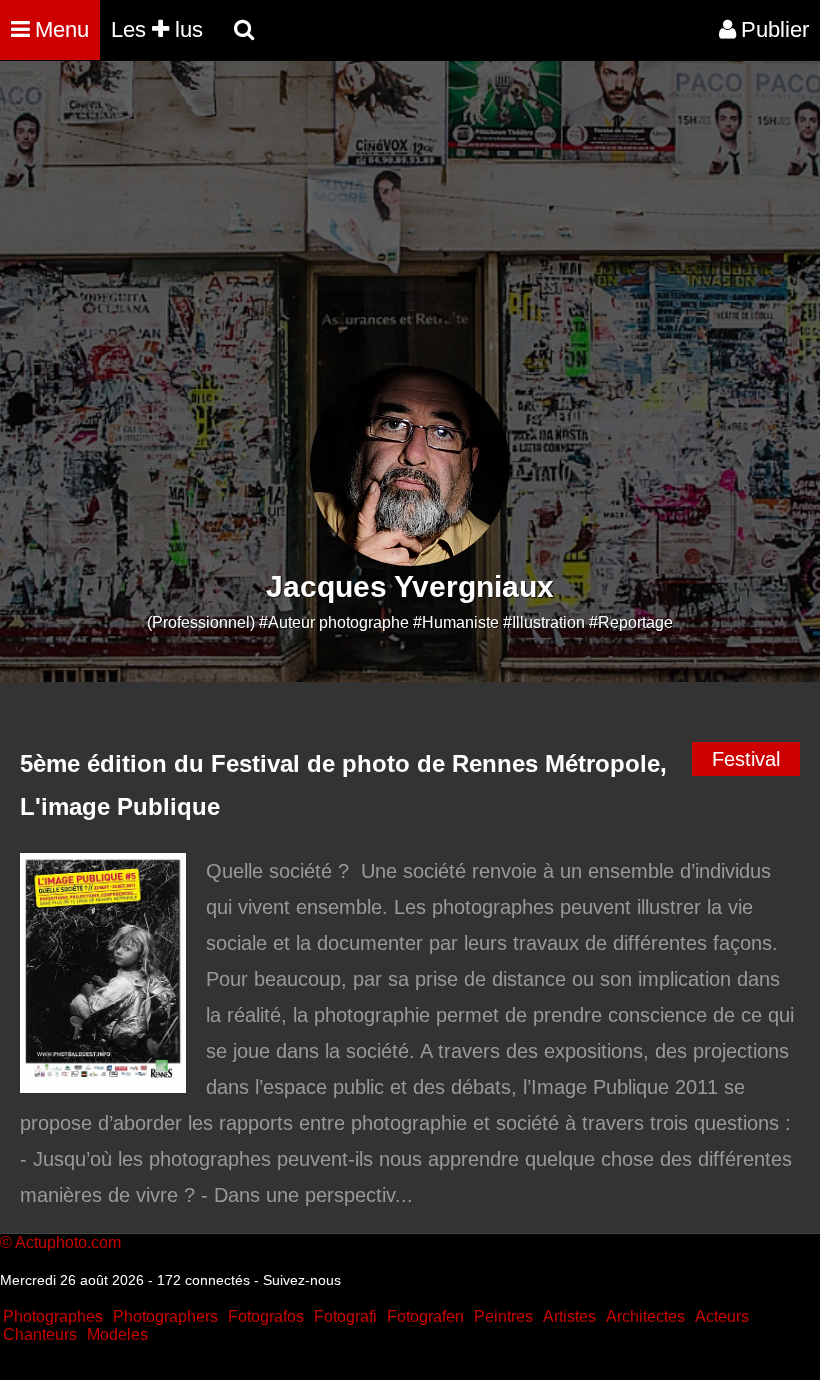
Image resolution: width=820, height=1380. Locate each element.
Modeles (117, 1334)
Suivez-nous (302, 1280)
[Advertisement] (364, 226)
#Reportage (631, 622)
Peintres (503, 1316)
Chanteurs (40, 1334)
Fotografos (266, 1316)
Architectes (645, 1316)
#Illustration (544, 622)
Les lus (157, 29)
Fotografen (425, 1316)
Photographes (53, 1316)
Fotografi (345, 1316)
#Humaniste (456, 622)
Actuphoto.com (68, 1242)
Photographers (165, 1316)
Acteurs (722, 1316)
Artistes (569, 1316)
